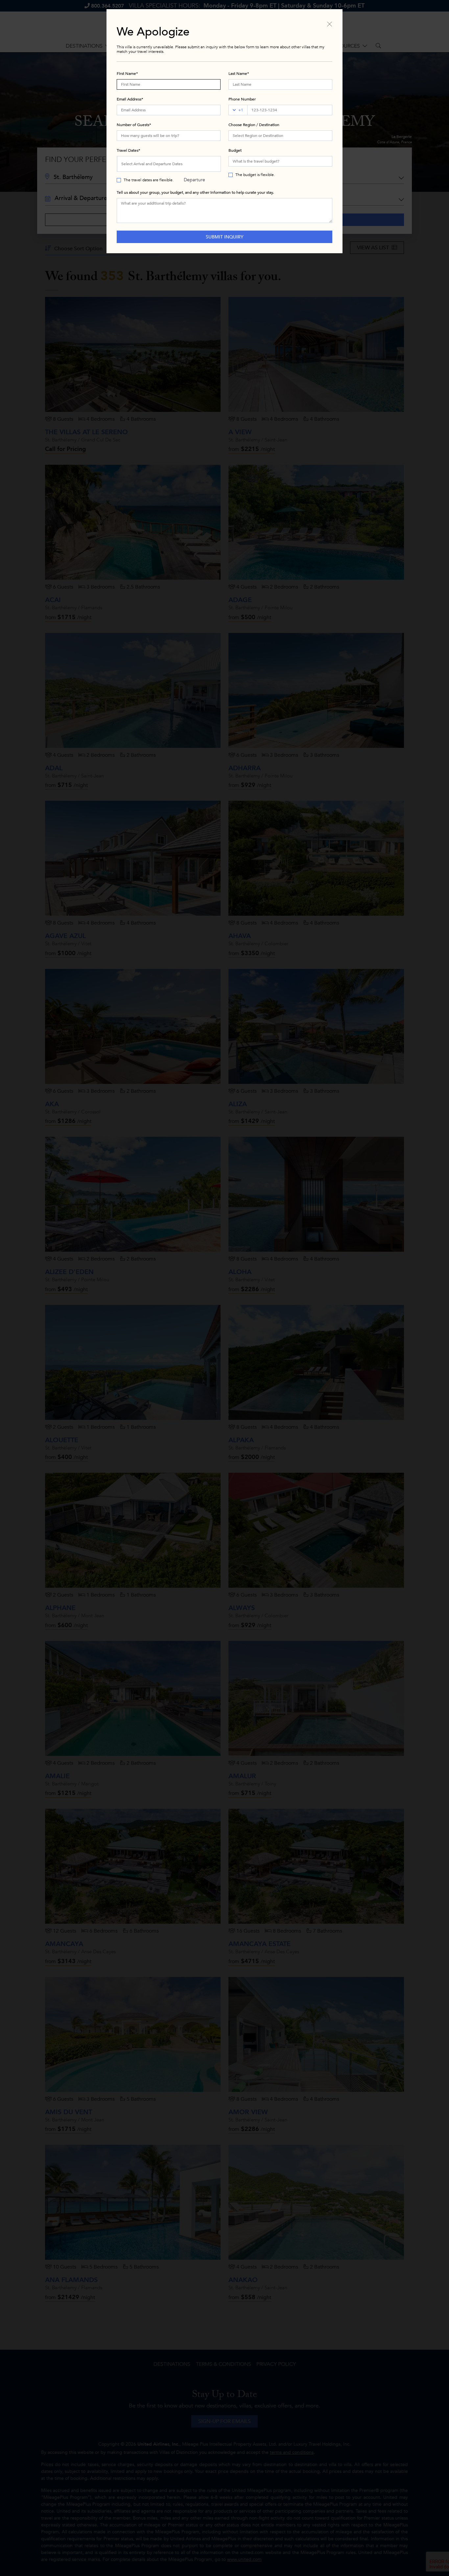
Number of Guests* (134, 125)
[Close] (330, 24)
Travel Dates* (129, 150)
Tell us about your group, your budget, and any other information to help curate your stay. (195, 192)
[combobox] (280, 136)
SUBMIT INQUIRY (225, 237)
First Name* (127, 74)
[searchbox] (280, 136)
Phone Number (242, 99)
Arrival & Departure (194, 167)
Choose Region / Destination (254, 125)
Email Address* (130, 99)
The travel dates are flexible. (149, 180)
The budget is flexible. (255, 175)
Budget (235, 150)
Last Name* (239, 74)
